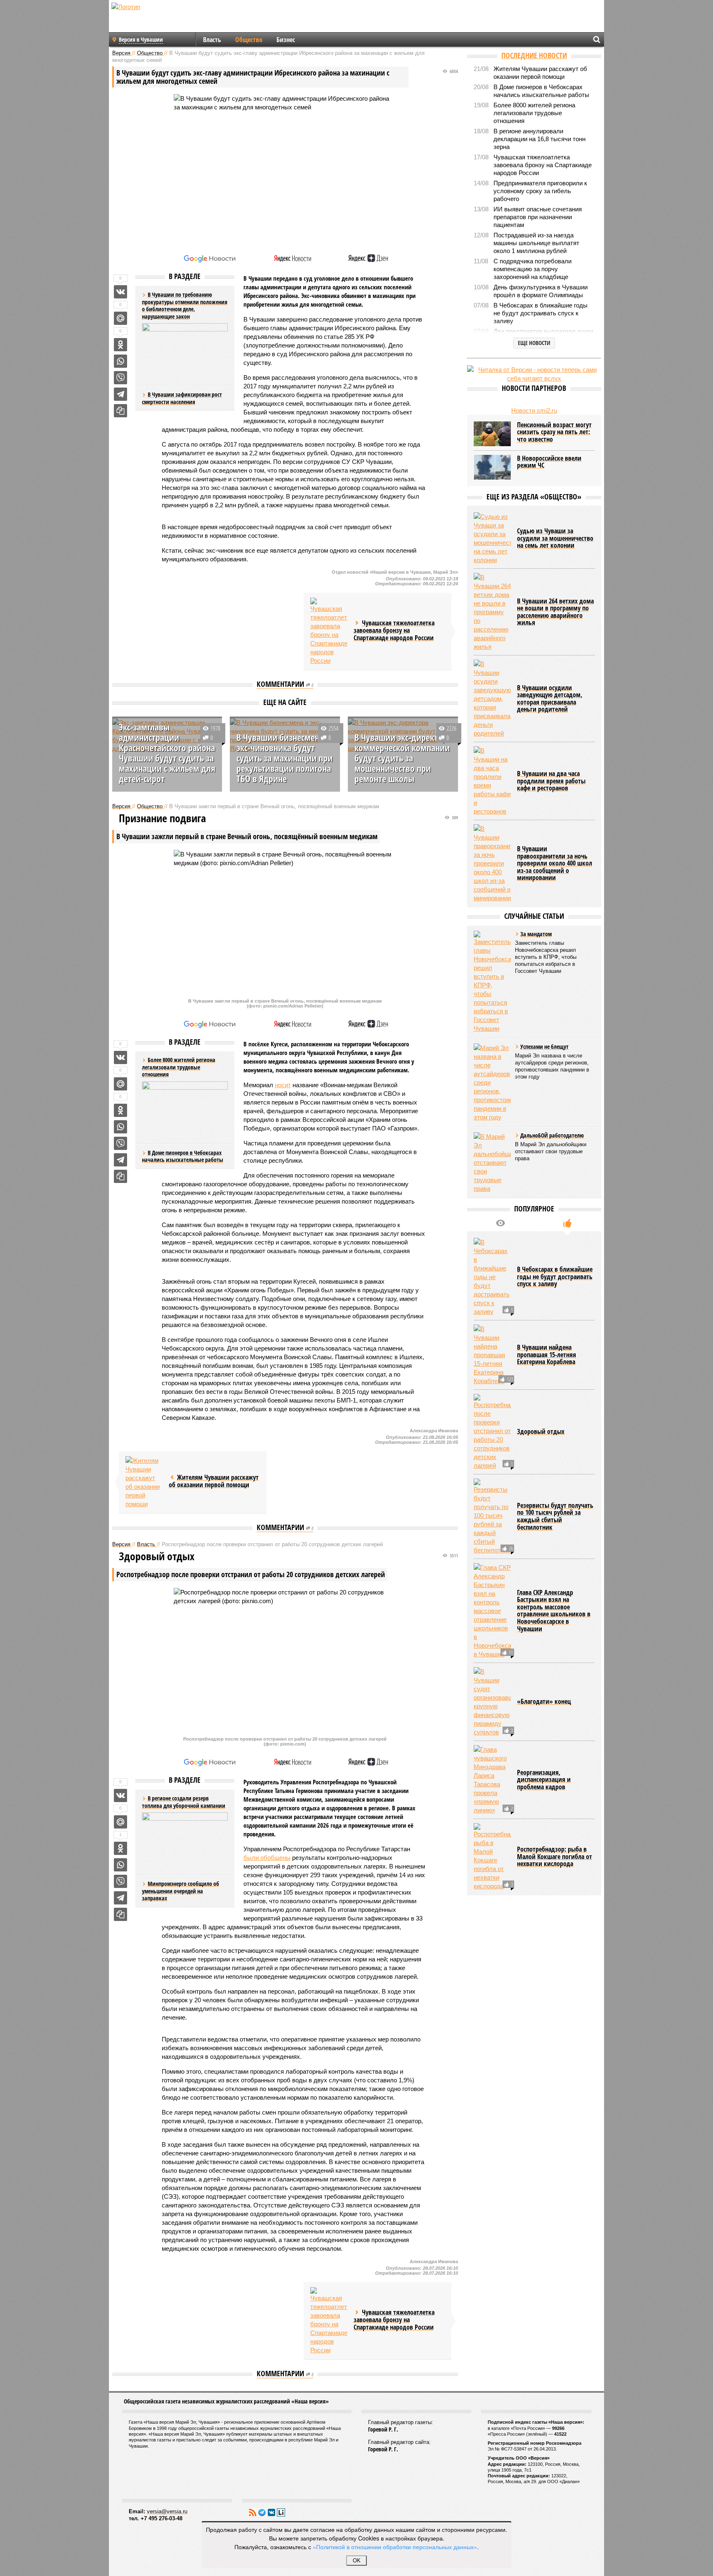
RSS (253, 2512)
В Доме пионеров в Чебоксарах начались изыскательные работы (183, 1156)
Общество (249, 40)
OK (357, 2561)
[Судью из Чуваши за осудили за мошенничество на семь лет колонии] (492, 538)
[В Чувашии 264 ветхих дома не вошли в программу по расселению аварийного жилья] (492, 612)
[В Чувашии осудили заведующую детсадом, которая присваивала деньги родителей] (492, 699)
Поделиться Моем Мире (120, 318)
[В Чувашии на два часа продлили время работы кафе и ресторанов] (492, 781)
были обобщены (267, 1858)
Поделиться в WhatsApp (120, 361)
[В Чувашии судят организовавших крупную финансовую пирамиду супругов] (492, 1702)
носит (283, 1085)
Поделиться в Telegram (120, 394)
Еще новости (534, 343)
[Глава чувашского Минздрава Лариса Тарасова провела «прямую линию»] (492, 1780)
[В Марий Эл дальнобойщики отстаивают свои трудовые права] (492, 1163)
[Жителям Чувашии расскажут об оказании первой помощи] (144, 1482)
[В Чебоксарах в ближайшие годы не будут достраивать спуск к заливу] (492, 1277)
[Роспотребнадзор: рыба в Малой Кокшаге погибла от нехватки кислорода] (492, 1857)
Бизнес (286, 40)
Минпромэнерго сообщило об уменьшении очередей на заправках (181, 1891)
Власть (212, 40)
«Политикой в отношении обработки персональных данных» (395, 2547)
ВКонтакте (272, 2512)
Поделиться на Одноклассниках (120, 345)
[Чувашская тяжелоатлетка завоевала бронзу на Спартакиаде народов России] (329, 631)
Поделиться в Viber (120, 378)
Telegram (262, 2512)
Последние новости (534, 55)
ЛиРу (281, 2512)
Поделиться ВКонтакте (120, 292)
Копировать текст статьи (120, 411)
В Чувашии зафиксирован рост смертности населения (182, 398)
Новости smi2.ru (534, 410)
